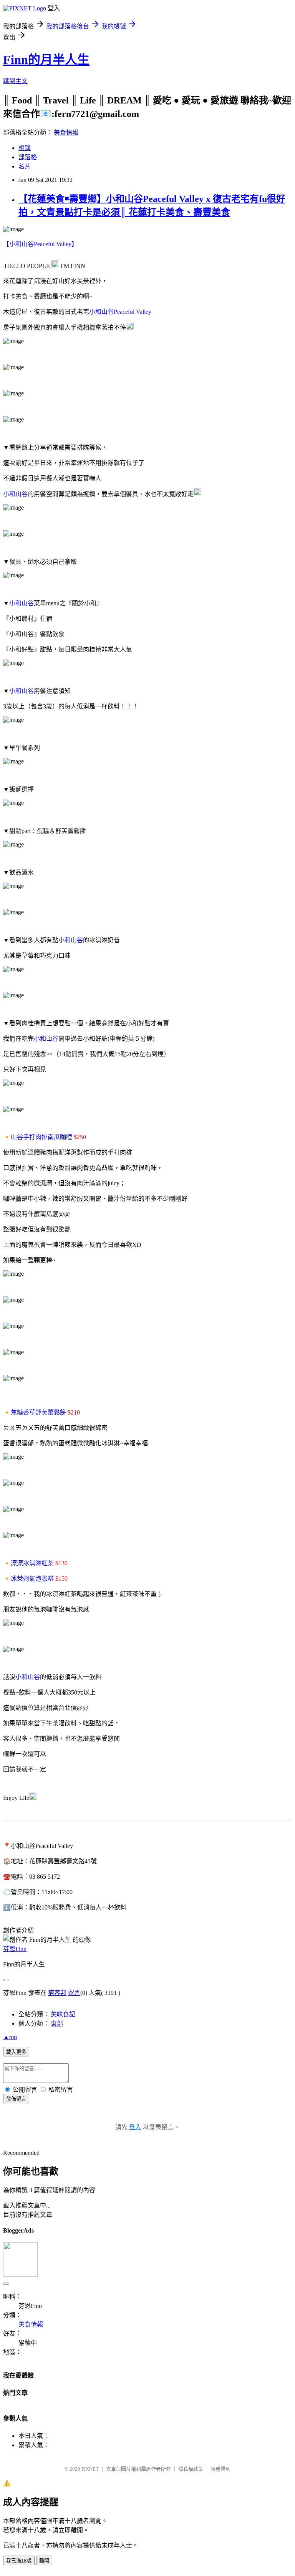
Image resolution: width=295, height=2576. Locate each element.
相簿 (25, 148)
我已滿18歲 (19, 2561)
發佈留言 (16, 2099)
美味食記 (63, 2014)
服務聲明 (220, 2469)
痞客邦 (57, 1993)
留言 (74, 1993)
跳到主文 (15, 81)
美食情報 (66, 132)
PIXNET (90, 2469)
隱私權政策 (191, 2469)
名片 (25, 166)
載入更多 (16, 2052)
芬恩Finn (15, 1949)
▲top (10, 2037)
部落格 (28, 157)
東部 (57, 2024)
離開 (44, 2561)
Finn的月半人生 (46, 60)
